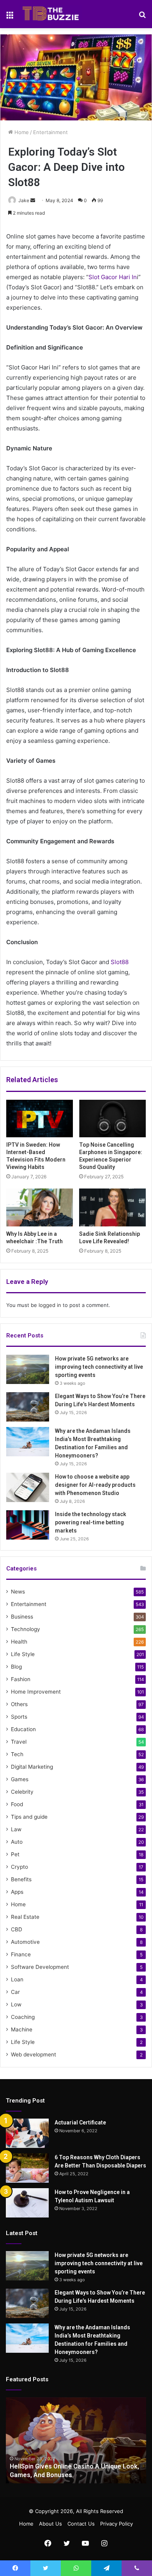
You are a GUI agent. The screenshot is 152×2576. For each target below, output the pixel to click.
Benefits (21, 1879)
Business (22, 1617)
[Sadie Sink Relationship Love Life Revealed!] (112, 1207)
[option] (76, 2440)
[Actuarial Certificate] (27, 2133)
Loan (17, 1979)
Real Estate (25, 1917)
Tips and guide (29, 1817)
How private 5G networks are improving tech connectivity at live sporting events (99, 1367)
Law (16, 1829)
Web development (34, 2054)
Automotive (25, 1942)
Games (20, 1779)
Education (23, 1729)
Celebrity (22, 1792)
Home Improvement (36, 1692)
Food (17, 1804)
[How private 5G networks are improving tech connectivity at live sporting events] (28, 1369)
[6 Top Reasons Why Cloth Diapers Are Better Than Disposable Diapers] (27, 2168)
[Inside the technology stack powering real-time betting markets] (28, 1525)
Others (19, 1704)
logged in (50, 1305)
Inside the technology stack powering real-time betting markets (91, 1522)
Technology (26, 1629)
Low (16, 2004)
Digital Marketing (32, 1767)
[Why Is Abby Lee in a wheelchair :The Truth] (40, 1207)
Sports (19, 1717)
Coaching (23, 2017)
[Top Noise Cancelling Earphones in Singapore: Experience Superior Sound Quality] (112, 1119)
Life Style (23, 1654)
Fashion (21, 1679)
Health (19, 1642)
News (18, 1592)
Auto (17, 1842)
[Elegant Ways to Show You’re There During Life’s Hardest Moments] (28, 1407)
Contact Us (81, 2524)
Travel (19, 1742)
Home (21, 132)
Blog (16, 1667)
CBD (17, 1929)
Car (15, 1992)
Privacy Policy (117, 2524)
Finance (21, 1954)
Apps (17, 1892)
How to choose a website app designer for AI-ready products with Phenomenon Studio (95, 1485)
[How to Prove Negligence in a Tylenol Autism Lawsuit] (27, 2203)
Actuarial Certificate (80, 2122)
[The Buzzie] (51, 14)
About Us (50, 2524)
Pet (15, 1854)
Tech (17, 1754)
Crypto (19, 1867)
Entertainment (50, 132)
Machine (22, 2029)
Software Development (40, 1967)
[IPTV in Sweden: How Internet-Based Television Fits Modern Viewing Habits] (40, 1119)
